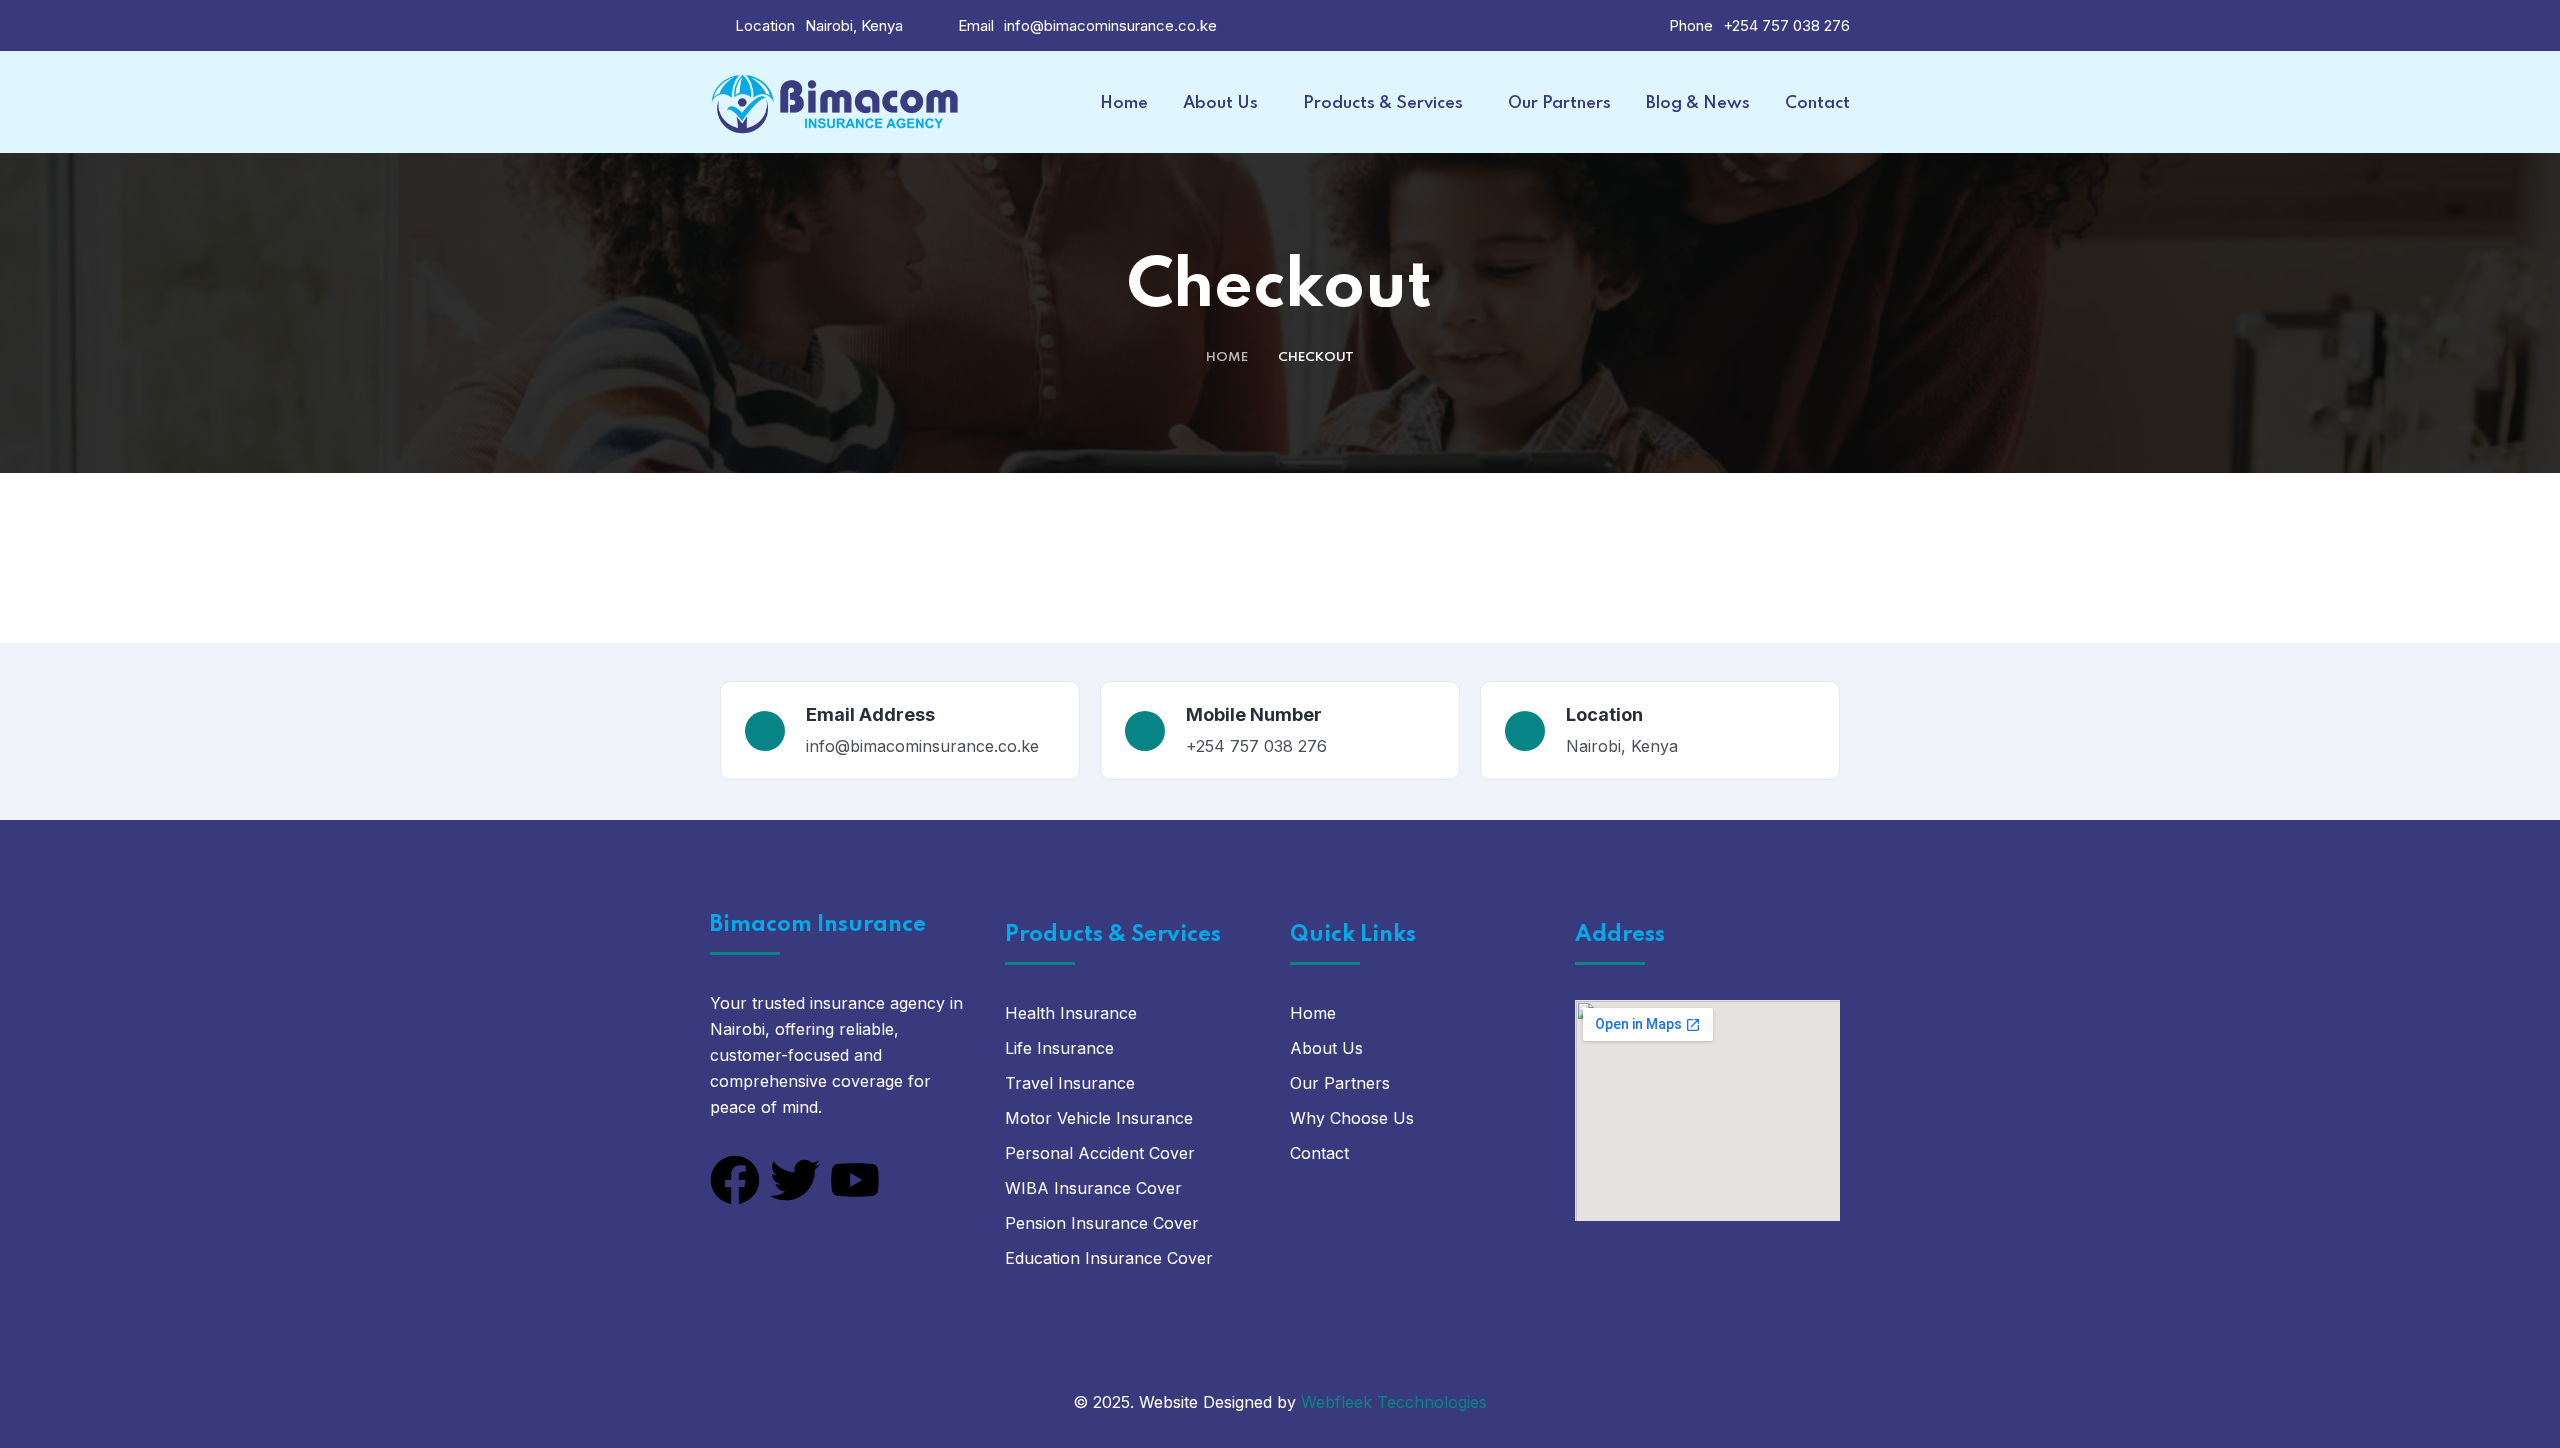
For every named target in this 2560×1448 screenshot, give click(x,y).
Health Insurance (1071, 1013)
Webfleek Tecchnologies (1394, 1402)
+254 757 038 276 (1786, 25)
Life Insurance (1059, 1048)
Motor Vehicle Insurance (1099, 1118)
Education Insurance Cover (1109, 1258)
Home (1227, 357)
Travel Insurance (1070, 1083)
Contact (1319, 1153)
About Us (1326, 1048)
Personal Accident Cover (1100, 1153)
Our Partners (1340, 1083)
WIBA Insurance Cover (1093, 1188)
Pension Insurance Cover (1102, 1223)
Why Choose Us (1352, 1118)
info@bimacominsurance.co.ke (1110, 25)
